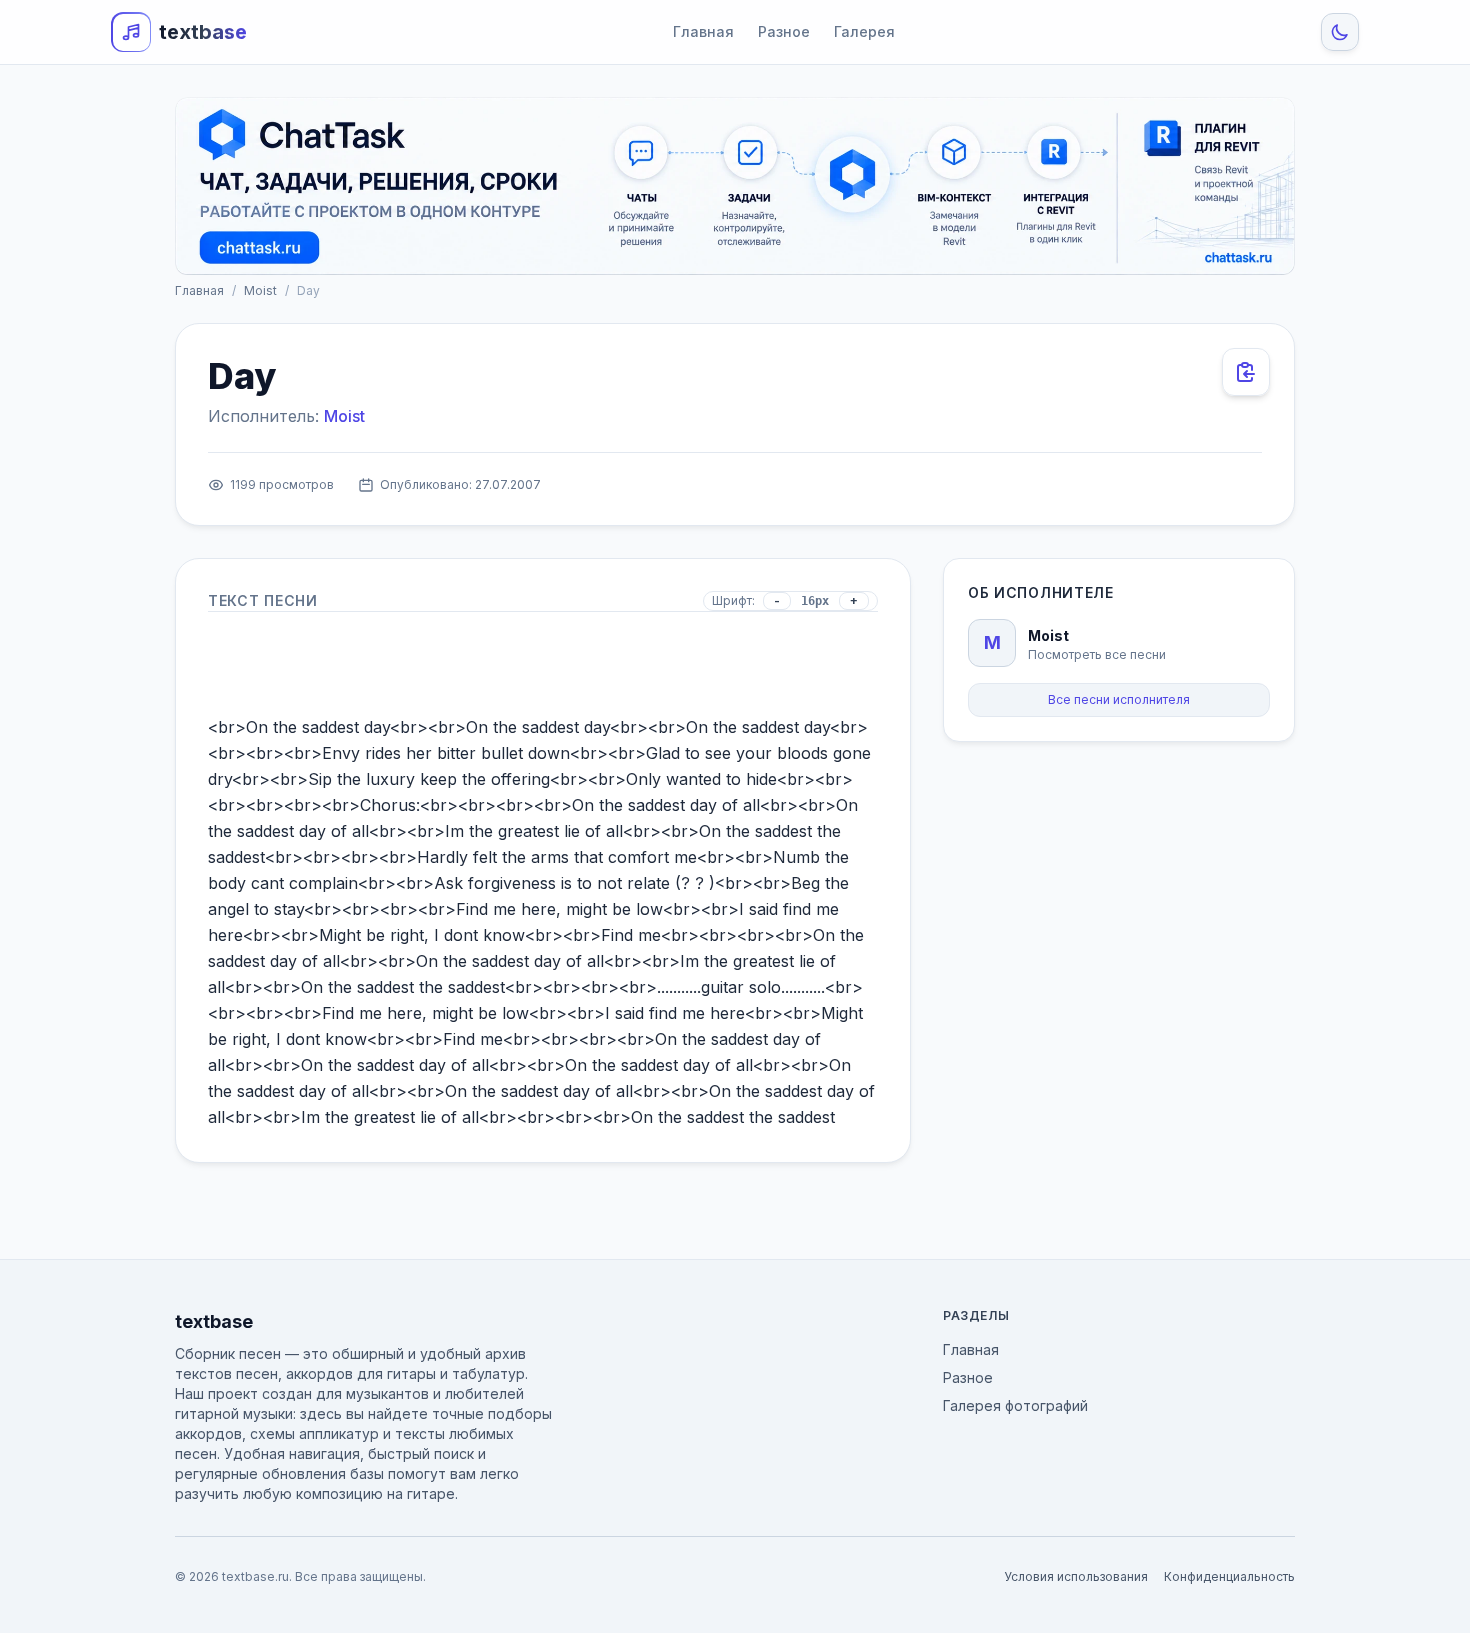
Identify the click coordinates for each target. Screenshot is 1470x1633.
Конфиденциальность (1229, 1576)
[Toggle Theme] (1340, 32)
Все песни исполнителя (1119, 699)
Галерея (864, 31)
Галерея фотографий (1015, 1405)
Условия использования (1076, 1576)
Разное (784, 31)
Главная (703, 31)
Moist (260, 290)
